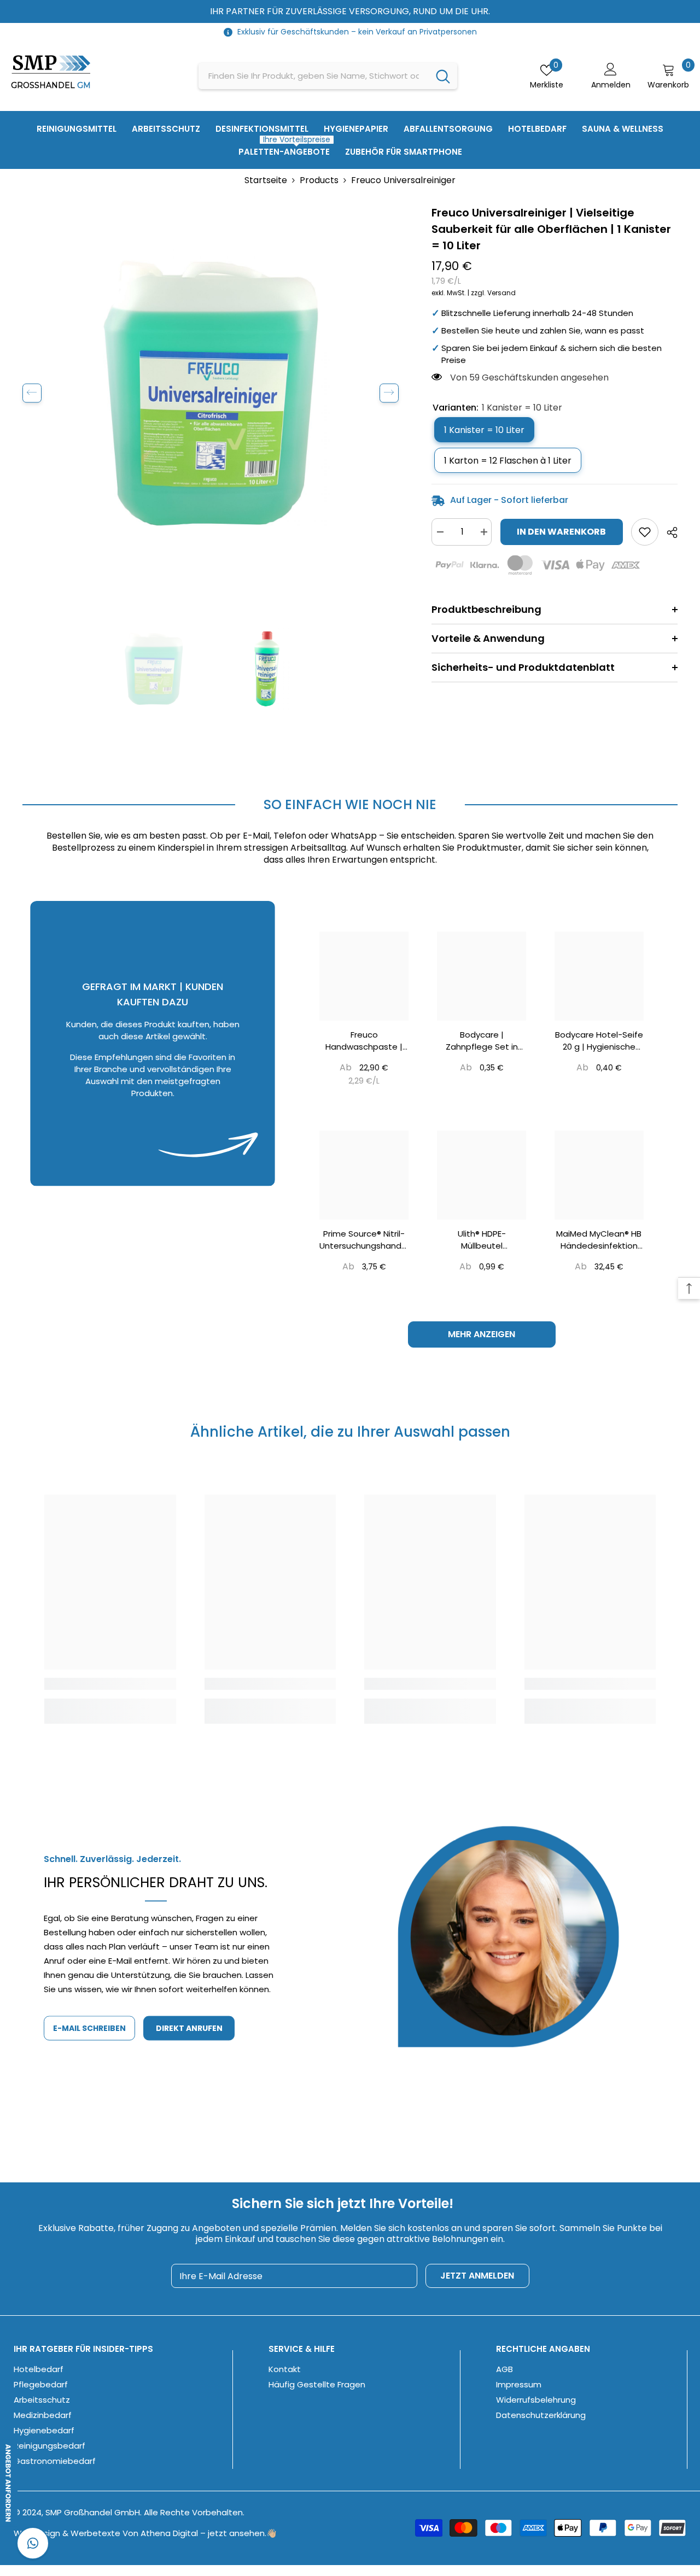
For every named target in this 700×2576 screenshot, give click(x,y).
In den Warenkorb (561, 532)
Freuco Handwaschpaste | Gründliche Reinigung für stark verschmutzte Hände (364, 1041)
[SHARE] (668, 532)
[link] (350, 848)
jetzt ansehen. (237, 2533)
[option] (211, 393)
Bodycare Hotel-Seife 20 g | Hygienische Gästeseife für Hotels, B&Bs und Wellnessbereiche (599, 1041)
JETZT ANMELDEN (477, 2276)
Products (319, 180)
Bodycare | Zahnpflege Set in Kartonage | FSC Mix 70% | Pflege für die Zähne (482, 1041)
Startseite (266, 180)
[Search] (328, 76)
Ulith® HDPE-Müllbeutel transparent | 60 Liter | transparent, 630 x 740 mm (482, 1240)
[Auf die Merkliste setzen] (645, 532)
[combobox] (314, 76)
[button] (32, 393)
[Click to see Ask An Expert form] (17, 2483)
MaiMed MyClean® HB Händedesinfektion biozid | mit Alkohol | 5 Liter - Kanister (599, 1240)
